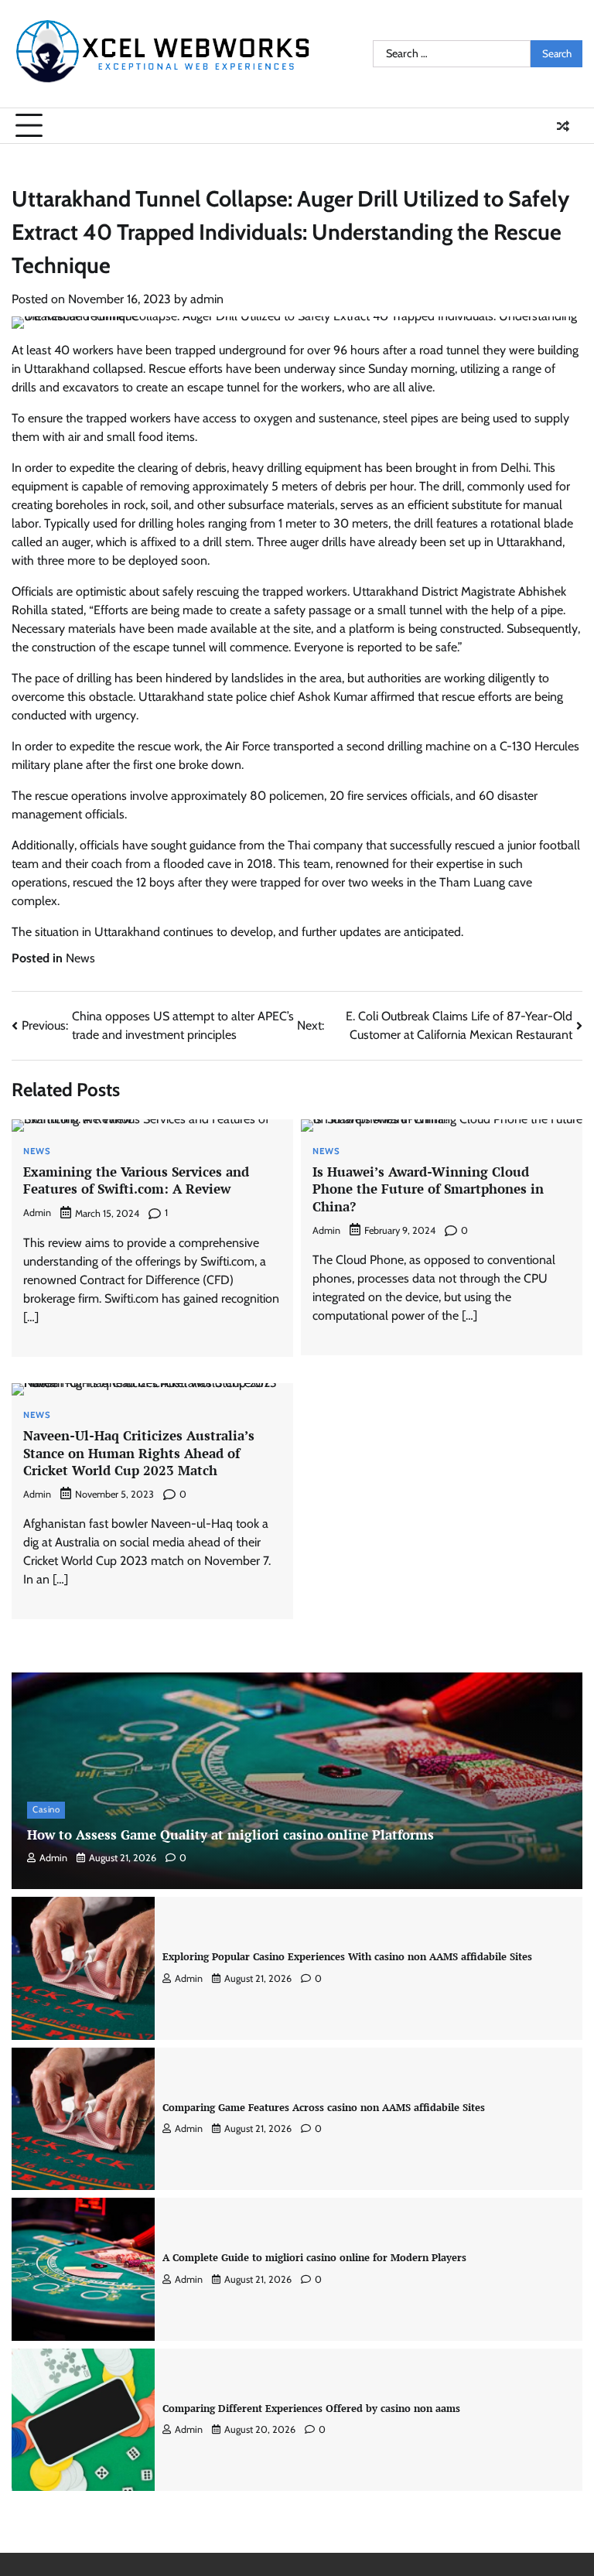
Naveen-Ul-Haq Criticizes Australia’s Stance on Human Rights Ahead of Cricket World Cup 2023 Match (139, 1453)
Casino (46, 1809)
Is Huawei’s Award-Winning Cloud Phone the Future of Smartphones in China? (428, 1189)
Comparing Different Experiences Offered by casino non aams (311, 2408)
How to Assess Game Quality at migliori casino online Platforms (230, 1835)
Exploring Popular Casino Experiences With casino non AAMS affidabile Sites (347, 1956)
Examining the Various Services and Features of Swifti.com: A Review (136, 1180)
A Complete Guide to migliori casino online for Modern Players (314, 2257)
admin (207, 299)
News (80, 958)
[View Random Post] (563, 126)
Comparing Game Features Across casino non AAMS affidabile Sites (324, 2107)
